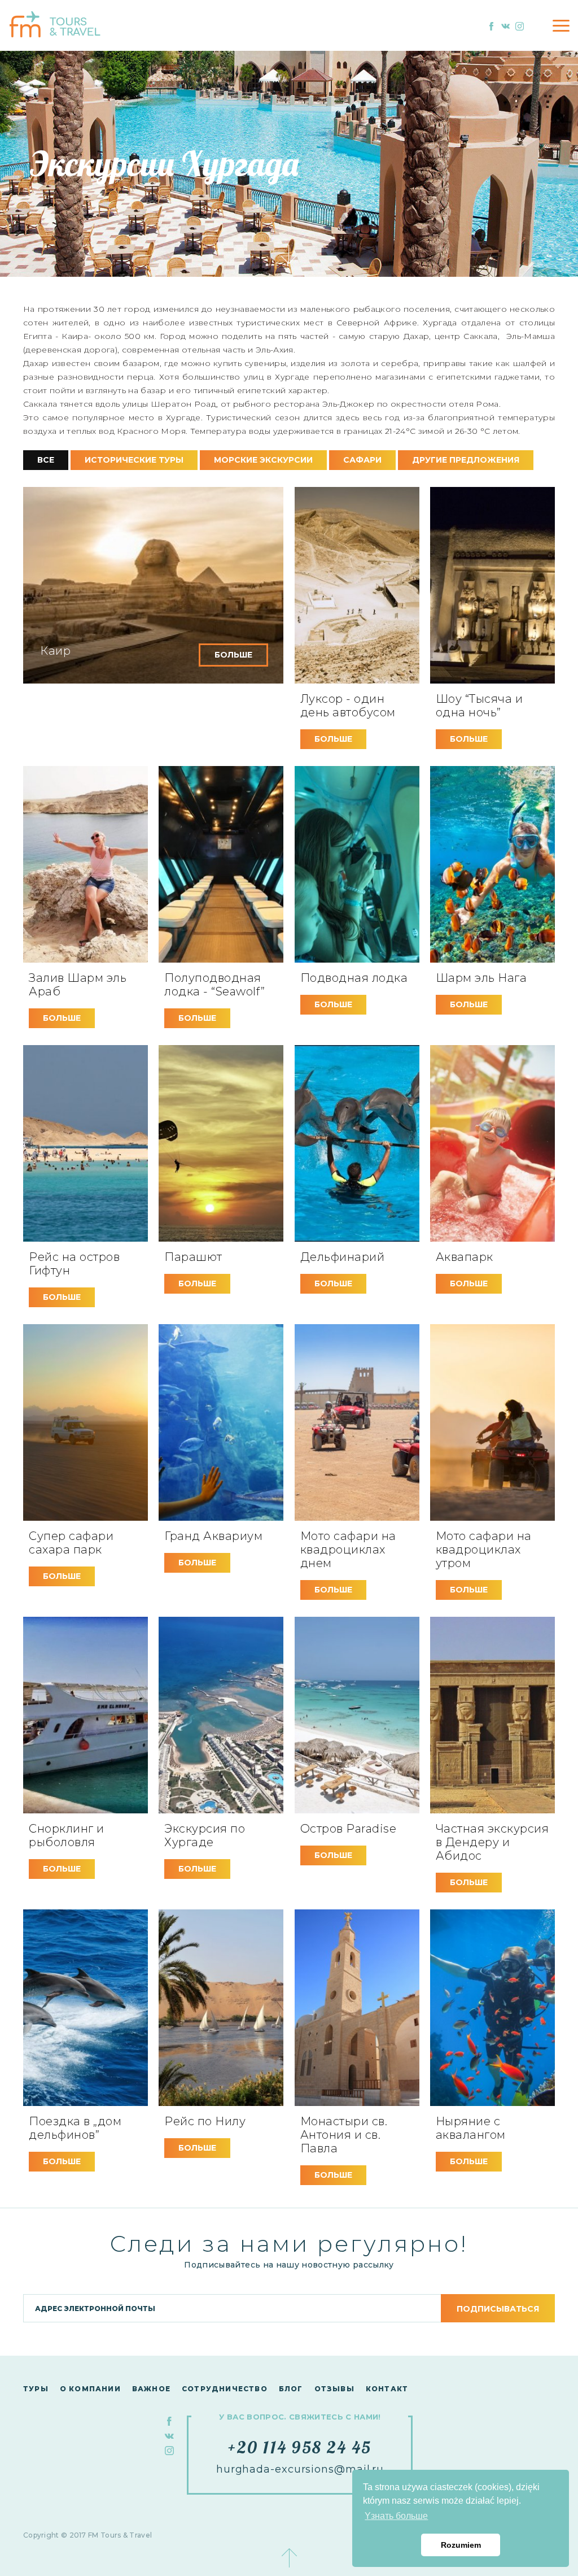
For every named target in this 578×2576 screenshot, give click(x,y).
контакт (387, 2389)
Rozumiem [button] (461, 2545)
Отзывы (334, 2389)
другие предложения (466, 460)
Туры (36, 2389)
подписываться (498, 2309)
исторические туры (134, 460)
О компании (90, 2389)
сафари (362, 460)
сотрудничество (225, 2389)
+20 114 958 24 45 (300, 2447)
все (46, 460)
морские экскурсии (263, 460)
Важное (151, 2389)
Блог (291, 2389)
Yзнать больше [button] (396, 2516)
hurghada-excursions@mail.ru (300, 2469)
